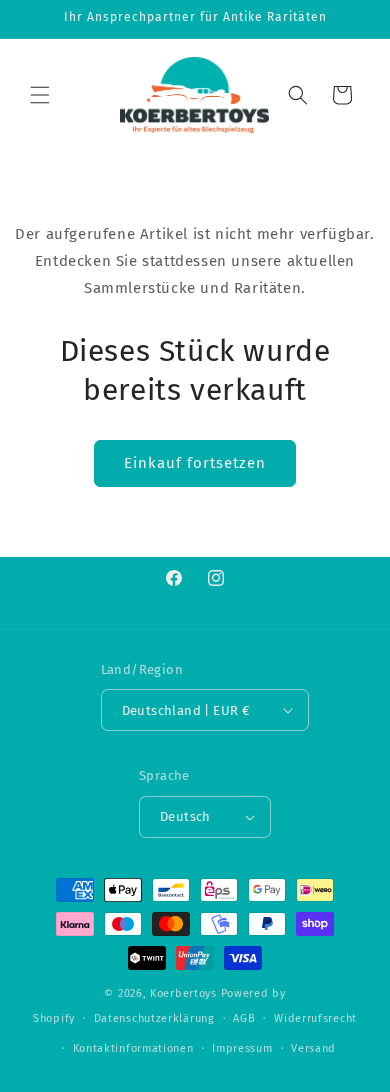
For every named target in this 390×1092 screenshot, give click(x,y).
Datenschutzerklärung (154, 1018)
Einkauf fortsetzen (195, 463)
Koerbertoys (183, 993)
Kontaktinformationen (133, 1048)
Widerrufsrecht (315, 1018)
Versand (313, 1048)
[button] (40, 95)
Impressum (242, 1048)
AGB (244, 1018)
